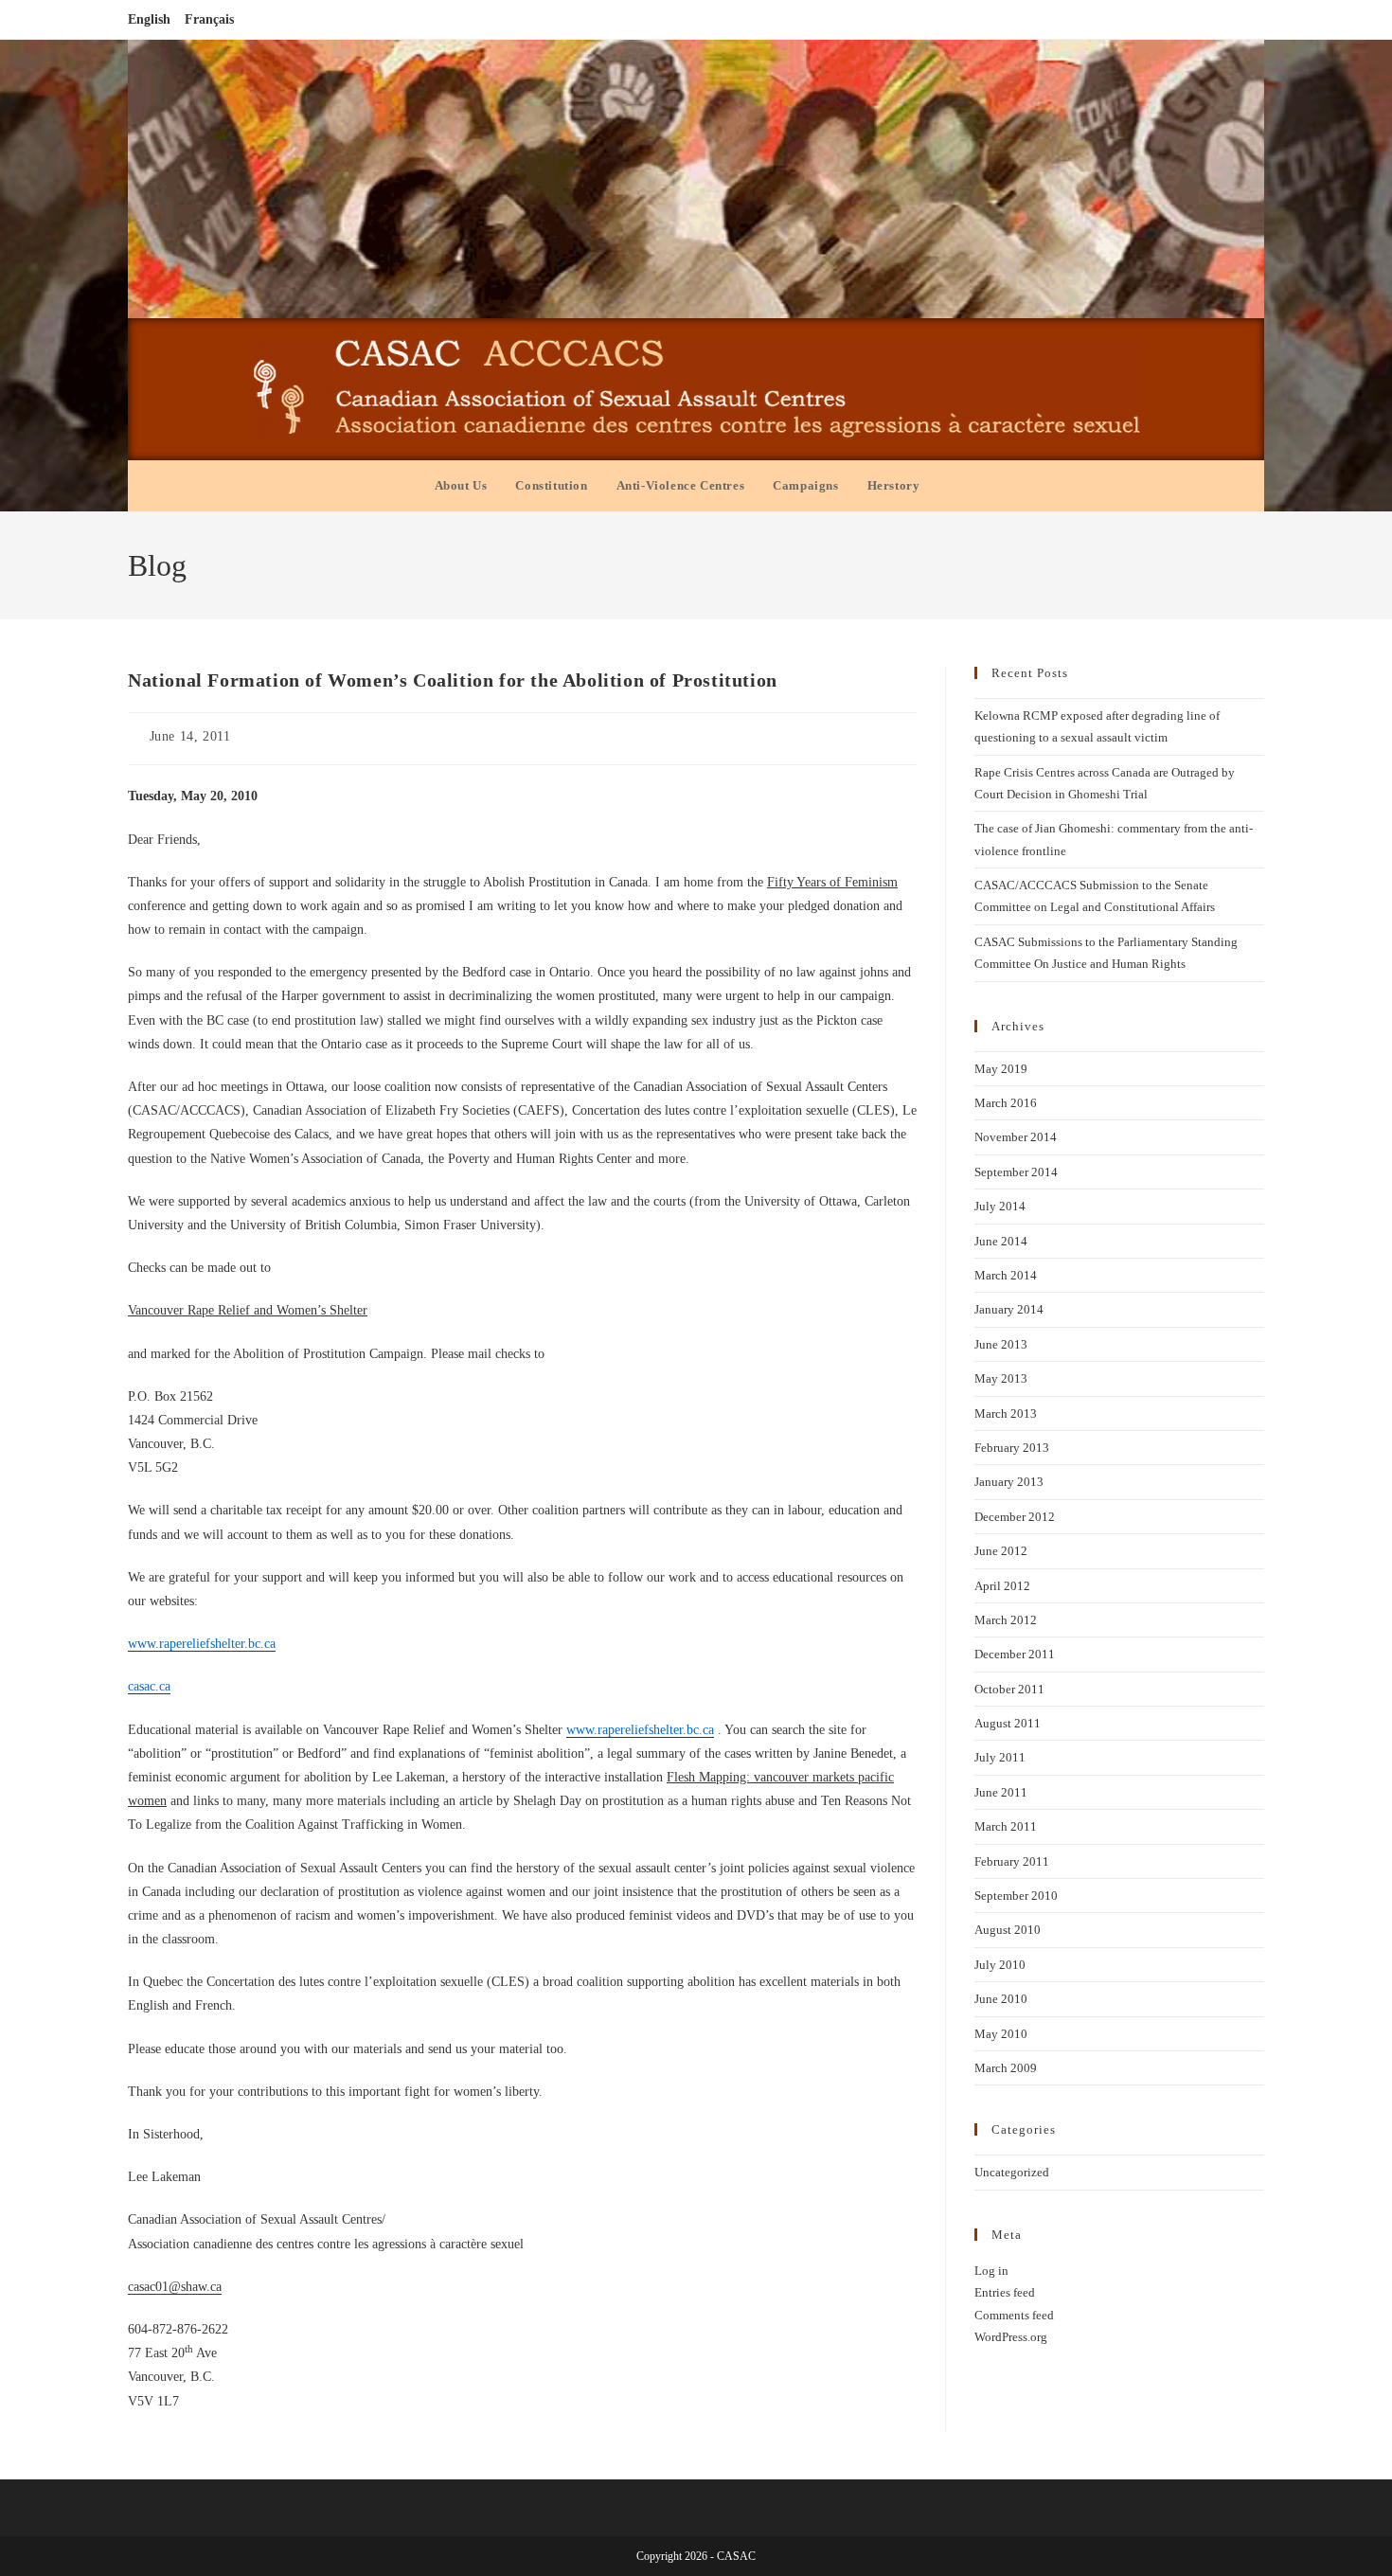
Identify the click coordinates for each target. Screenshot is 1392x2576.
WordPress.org (1011, 2337)
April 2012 (1002, 1586)
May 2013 (1001, 1378)
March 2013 (1006, 1413)
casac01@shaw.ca (175, 2287)
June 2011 (1001, 1792)
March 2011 (1006, 1826)
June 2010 (1001, 1999)
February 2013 (1012, 1448)
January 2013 (1009, 1482)
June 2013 (1001, 1344)
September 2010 (1016, 1896)
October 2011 (1009, 1689)
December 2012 (1015, 1517)
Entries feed (1005, 2292)
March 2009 (1006, 2068)
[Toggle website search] (953, 486)
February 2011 (1012, 1861)
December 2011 (1015, 1654)
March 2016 (1006, 1103)
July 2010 (1000, 1965)
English (149, 19)
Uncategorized (1012, 2172)
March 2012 (1006, 1620)
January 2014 (1009, 1309)
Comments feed (1014, 2315)
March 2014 (1006, 1275)
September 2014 (1016, 1172)
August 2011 (1008, 1723)
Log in (991, 2271)
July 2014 (1000, 1206)
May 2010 (1001, 2034)
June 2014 (1001, 1241)
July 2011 (1000, 1757)
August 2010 (1008, 1930)
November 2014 (1016, 1137)
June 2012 (1001, 1551)
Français (209, 19)
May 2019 (1001, 1069)
